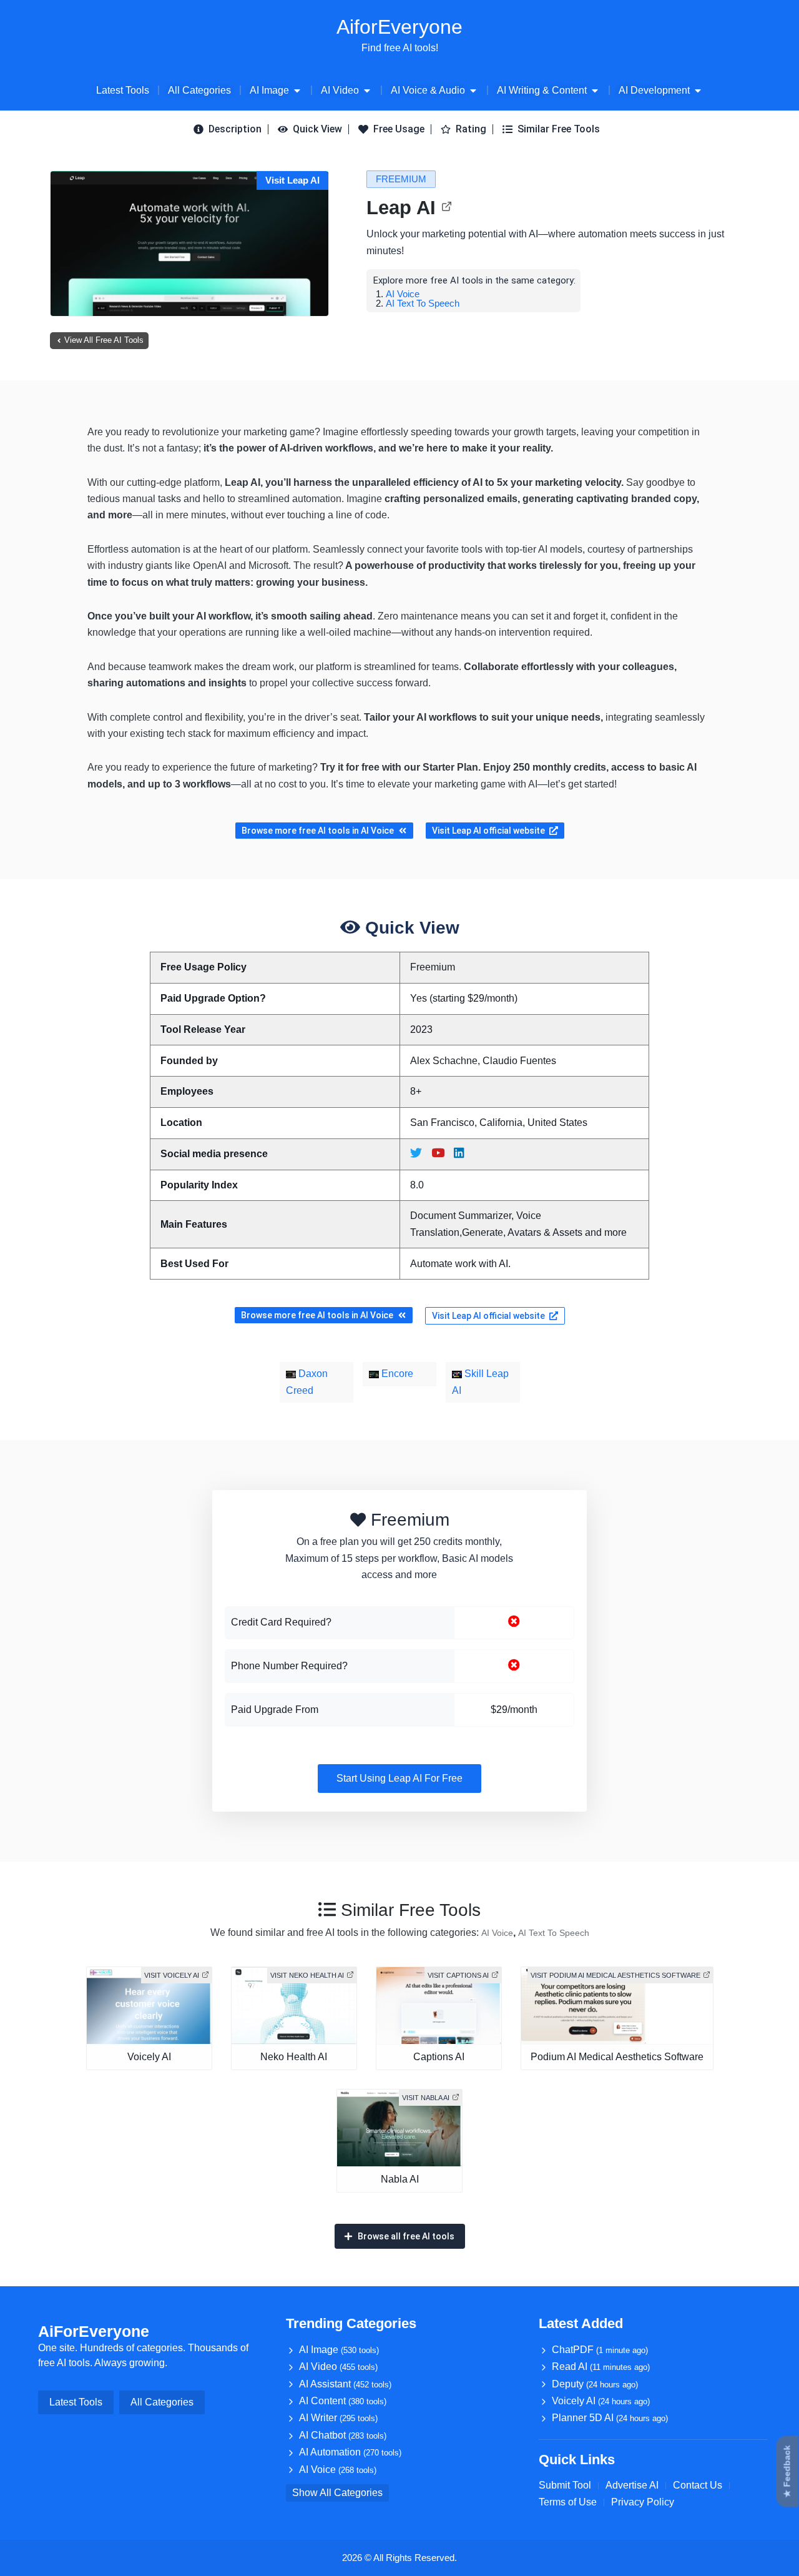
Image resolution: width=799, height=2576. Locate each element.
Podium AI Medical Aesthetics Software (617, 2057)
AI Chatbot (343, 2435)
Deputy (595, 2384)
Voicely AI (149, 2057)
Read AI (601, 2366)
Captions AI (439, 2057)
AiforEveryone (399, 27)
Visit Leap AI (292, 180)
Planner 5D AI (610, 2418)
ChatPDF (600, 2350)
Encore (396, 1374)
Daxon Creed (307, 1382)
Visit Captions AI (458, 1975)
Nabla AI (400, 2179)
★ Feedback (787, 2472)
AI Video (338, 2366)
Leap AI (401, 208)
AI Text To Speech (423, 303)
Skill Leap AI (480, 1382)
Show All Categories (337, 2493)
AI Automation (350, 2452)
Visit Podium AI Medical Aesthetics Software (615, 1975)
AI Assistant (345, 2384)
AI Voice (403, 294)
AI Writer (338, 2418)
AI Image (339, 2350)
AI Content (343, 2401)
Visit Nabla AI (426, 2098)
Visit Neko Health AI (307, 1975)
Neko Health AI (294, 2057)
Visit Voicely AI (172, 1975)
